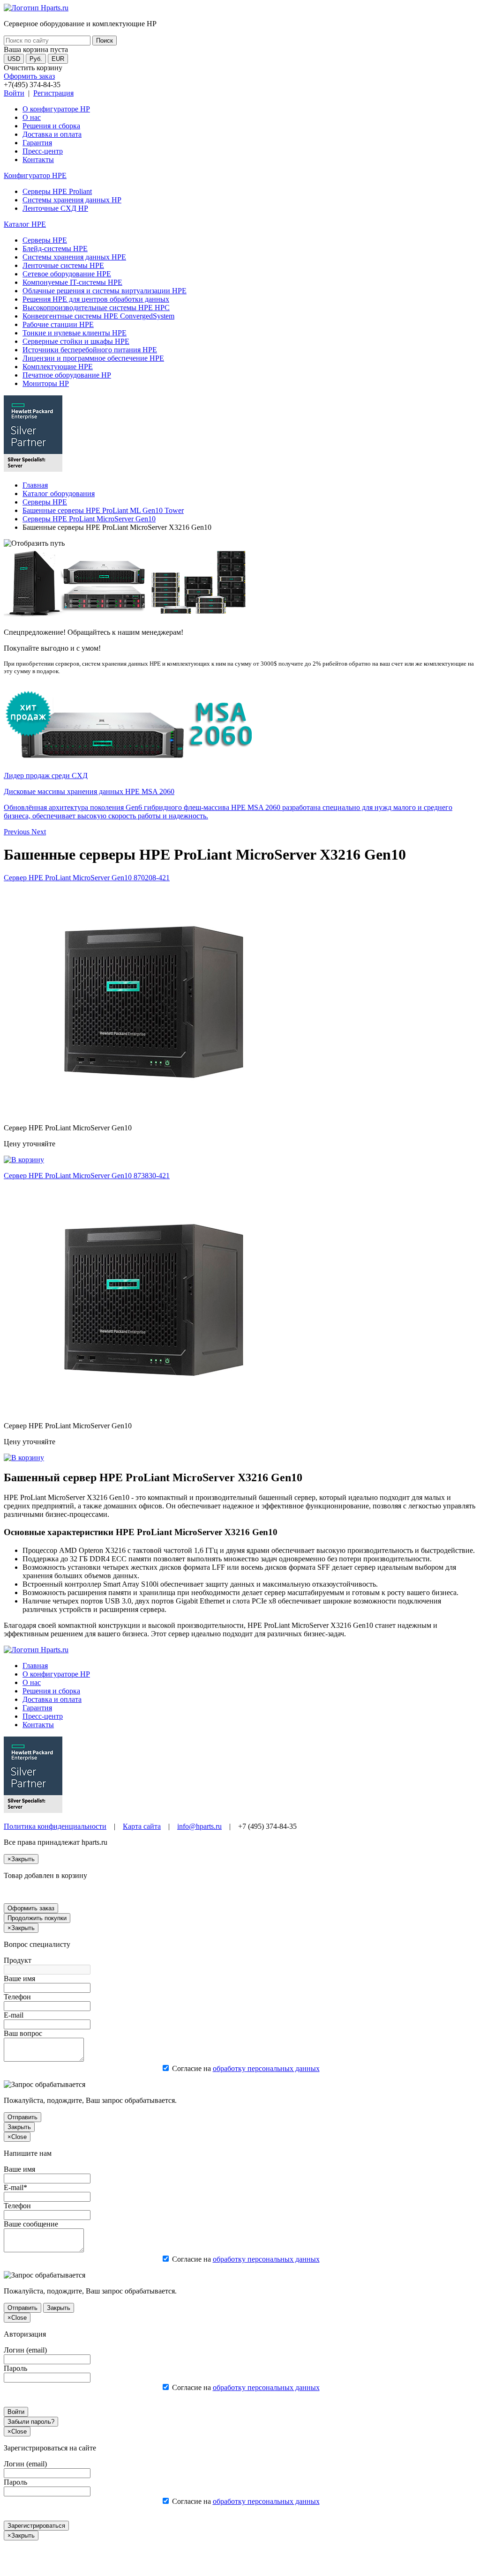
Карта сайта (142, 1826)
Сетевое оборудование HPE (67, 274)
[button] (18, 832)
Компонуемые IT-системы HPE (72, 282)
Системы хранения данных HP (72, 200)
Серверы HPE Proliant (57, 191)
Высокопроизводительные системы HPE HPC (96, 308)
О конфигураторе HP (56, 109)
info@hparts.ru (199, 1826)
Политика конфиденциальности (55, 1826)
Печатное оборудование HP (67, 375)
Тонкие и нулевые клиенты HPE (75, 333)
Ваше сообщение (31, 2224)
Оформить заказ (29, 76)
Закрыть (19, 2127)
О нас (32, 117)
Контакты (38, 160)
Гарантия (37, 143)
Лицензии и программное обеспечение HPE (93, 358)
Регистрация (53, 93)
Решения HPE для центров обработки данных (96, 299)
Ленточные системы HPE (63, 265)
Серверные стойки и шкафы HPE (76, 341)
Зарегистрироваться (36, 2526)
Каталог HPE (25, 224)
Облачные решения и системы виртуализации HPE (105, 291)
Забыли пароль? (31, 2422)
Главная (35, 485)
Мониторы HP (46, 383)
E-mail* (15, 2187)
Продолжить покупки (37, 1918)
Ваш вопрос (23, 2033)
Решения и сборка (51, 126)
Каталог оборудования (59, 494)
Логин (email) (25, 2350)
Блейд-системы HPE (55, 249)
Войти (14, 93)
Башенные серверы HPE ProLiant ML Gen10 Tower (103, 510)
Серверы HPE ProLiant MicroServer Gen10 (89, 519)
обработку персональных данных (266, 2068)
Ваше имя (19, 1978)
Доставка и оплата (52, 134)
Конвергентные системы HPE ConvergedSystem (98, 316)
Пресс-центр (43, 151)
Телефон (17, 1997)
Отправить (22, 2117)
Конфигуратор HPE (35, 175)
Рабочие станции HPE (58, 324)
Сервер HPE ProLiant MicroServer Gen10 (87, 878)
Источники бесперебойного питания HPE (90, 350)
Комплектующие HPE (58, 367)
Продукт (18, 1960)
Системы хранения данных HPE (74, 257)
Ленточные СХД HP (55, 208)
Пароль (15, 2368)
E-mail (14, 2015)
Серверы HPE (45, 240)
